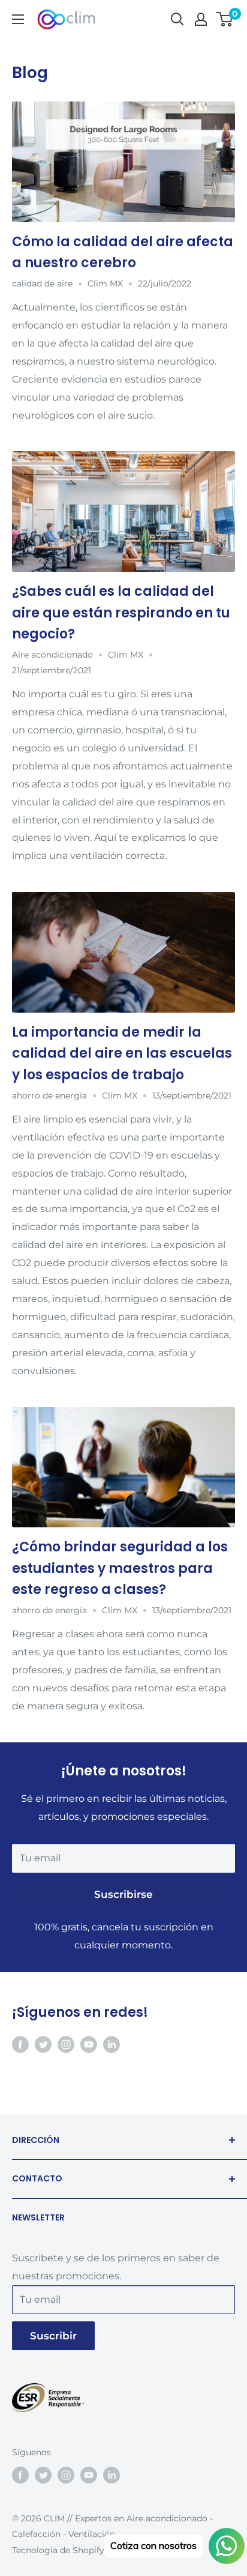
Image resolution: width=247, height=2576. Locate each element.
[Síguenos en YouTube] (89, 2044)
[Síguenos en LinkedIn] (112, 2044)
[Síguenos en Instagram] (66, 2044)
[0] (225, 19)
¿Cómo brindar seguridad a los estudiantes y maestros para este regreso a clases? (120, 1568)
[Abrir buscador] (177, 19)
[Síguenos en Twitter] (43, 2044)
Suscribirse (123, 1894)
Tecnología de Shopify (58, 2550)
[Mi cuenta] (201, 19)
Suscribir (53, 2336)
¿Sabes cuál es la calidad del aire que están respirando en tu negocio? (121, 612)
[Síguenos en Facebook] (20, 2044)
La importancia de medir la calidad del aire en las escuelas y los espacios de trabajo (122, 1053)
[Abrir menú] (18, 19)
